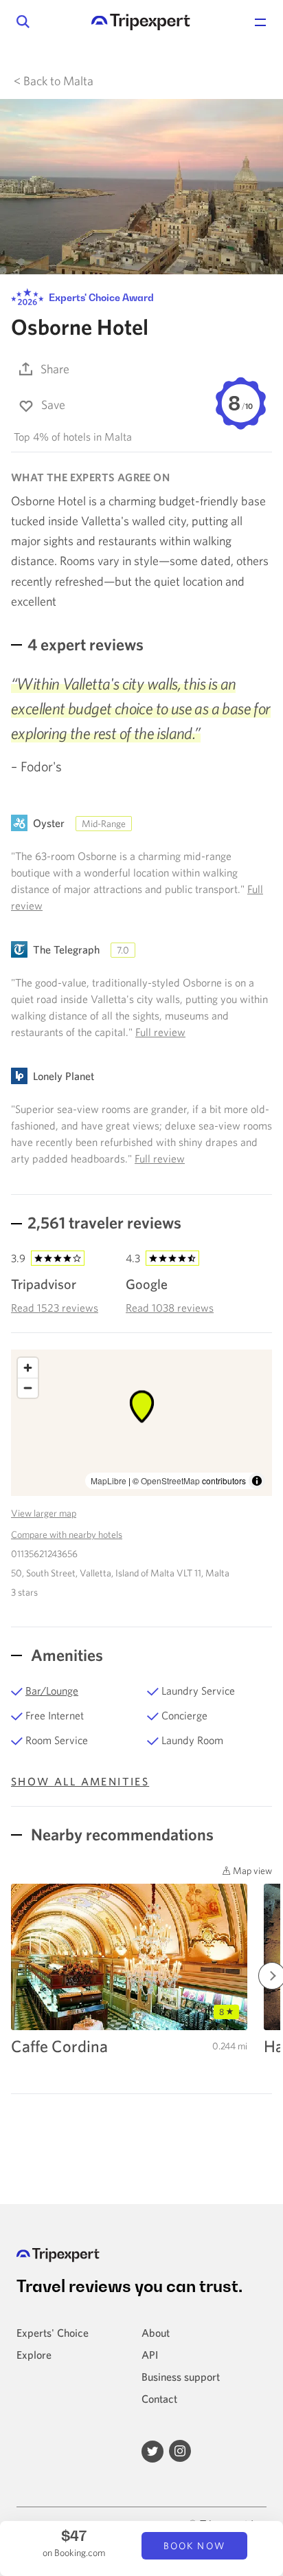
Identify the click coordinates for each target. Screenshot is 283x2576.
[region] (141, 1423)
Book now (194, 2546)
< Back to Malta (54, 81)
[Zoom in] (28, 1368)
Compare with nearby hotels (67, 1534)
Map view (251, 1871)
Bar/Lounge (52, 1691)
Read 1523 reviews (55, 1308)
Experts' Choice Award (100, 297)
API (150, 2355)
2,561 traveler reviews (104, 1222)
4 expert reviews (86, 644)
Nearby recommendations (121, 1834)
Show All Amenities (80, 1781)
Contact (159, 2399)
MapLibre (109, 1480)
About (156, 2333)
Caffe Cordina (59, 2046)
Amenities (65, 1655)
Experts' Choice (53, 2333)
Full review (160, 1032)
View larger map (44, 1513)
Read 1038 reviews (170, 1308)
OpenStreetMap (170, 1480)
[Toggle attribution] (257, 1481)
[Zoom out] (28, 1388)
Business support (181, 2377)
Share (55, 369)
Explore (34, 2355)
